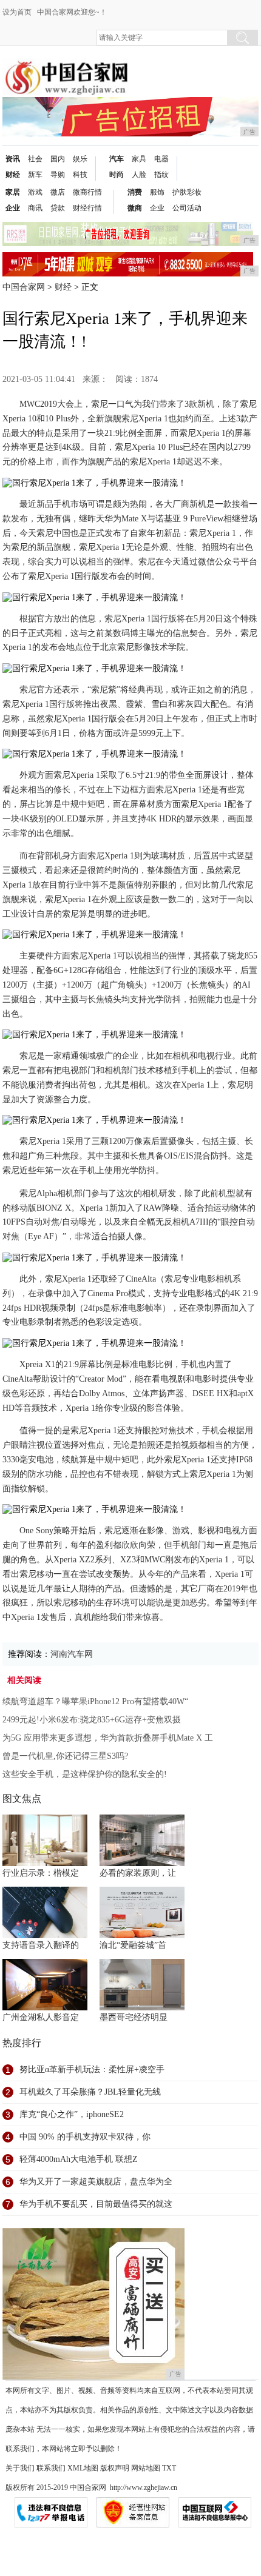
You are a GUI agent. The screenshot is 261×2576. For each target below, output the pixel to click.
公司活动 (187, 208)
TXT (169, 2468)
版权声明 (115, 2468)
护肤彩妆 (187, 192)
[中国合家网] (66, 68)
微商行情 (87, 192)
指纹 (161, 175)
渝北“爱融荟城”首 (133, 1945)
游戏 (35, 192)
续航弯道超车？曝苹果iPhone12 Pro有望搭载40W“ (95, 1701)
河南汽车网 (72, 1654)
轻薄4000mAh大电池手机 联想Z (79, 2159)
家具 (139, 159)
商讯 (35, 208)
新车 (35, 175)
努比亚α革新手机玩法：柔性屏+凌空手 (92, 2069)
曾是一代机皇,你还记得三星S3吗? (65, 1756)
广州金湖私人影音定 (41, 2017)
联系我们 (51, 2468)
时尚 (117, 175)
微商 (135, 208)
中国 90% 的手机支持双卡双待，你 (85, 2137)
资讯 (13, 159)
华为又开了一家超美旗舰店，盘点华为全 (96, 2182)
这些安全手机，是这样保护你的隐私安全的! (85, 1774)
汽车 (117, 159)
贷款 (58, 208)
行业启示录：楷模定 (41, 1873)
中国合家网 (24, 287)
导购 (58, 175)
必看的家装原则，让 (138, 1873)
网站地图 (146, 2468)
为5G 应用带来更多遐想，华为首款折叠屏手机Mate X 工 (108, 1738)
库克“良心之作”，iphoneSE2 (72, 2114)
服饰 (157, 192)
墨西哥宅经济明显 (134, 2017)
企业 (13, 208)
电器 (161, 159)
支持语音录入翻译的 (41, 1945)
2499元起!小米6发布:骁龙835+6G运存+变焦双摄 (92, 1720)
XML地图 (83, 2468)
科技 (80, 175)
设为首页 (17, 12)
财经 (13, 175)
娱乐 (80, 159)
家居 (13, 192)
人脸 (139, 175)
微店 (58, 192)
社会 (35, 159)
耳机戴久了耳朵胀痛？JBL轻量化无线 (90, 2092)
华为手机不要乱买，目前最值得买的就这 (96, 2204)
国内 (58, 159)
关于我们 (20, 2468)
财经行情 (87, 208)
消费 (135, 192)
